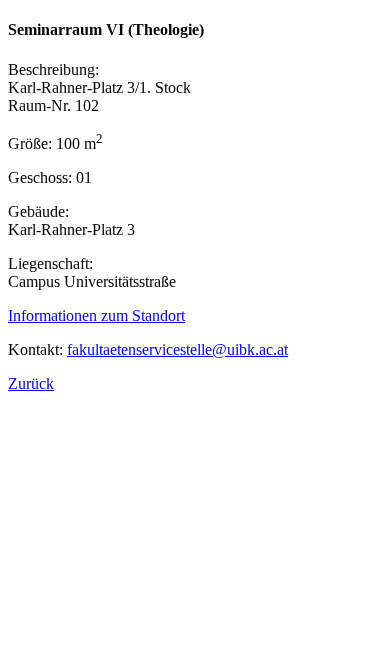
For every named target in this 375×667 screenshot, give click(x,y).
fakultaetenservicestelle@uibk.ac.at (177, 349)
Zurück (31, 383)
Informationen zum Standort (96, 315)
